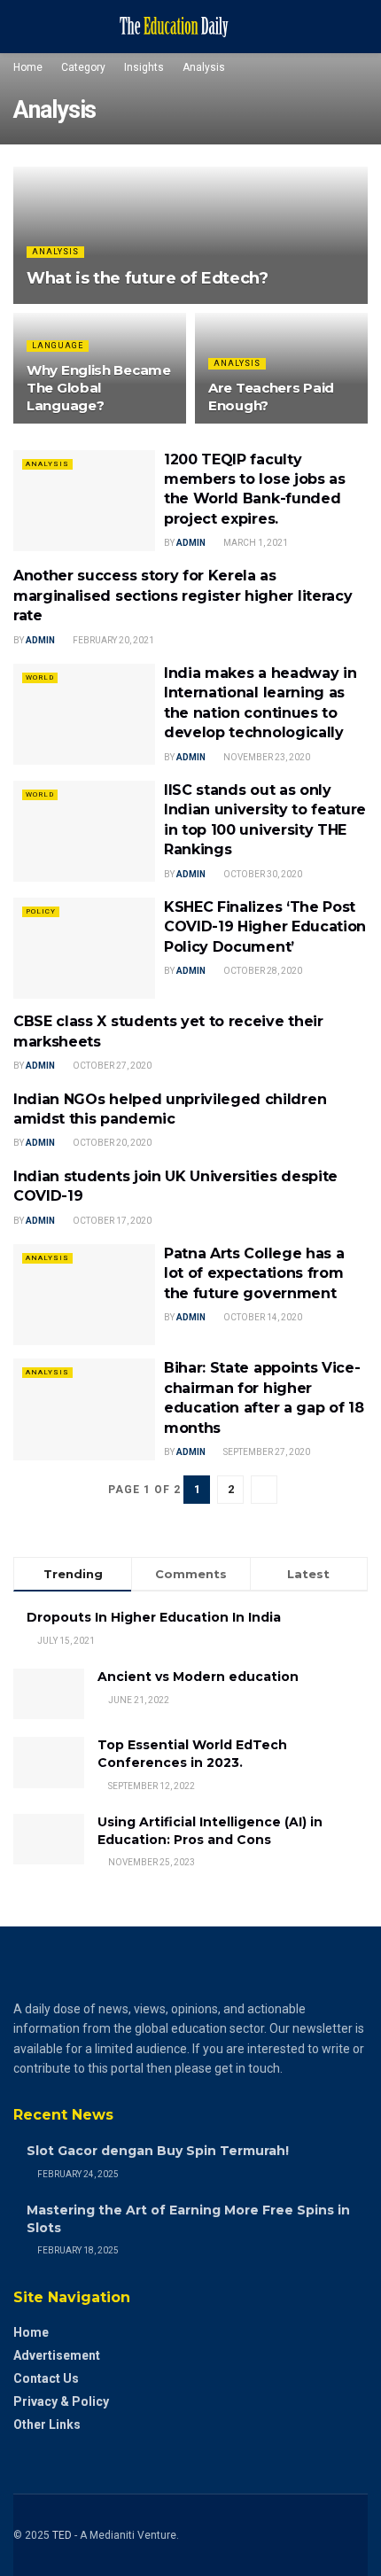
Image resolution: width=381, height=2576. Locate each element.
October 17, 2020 (111, 1221)
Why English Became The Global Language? (99, 388)
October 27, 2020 (111, 1066)
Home (28, 67)
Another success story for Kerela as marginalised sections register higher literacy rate (183, 595)
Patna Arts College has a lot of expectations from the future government (254, 1273)
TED (62, 2535)
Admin (191, 543)
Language (58, 346)
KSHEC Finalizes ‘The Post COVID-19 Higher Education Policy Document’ (265, 927)
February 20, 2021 (113, 640)
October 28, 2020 (262, 971)
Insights (144, 67)
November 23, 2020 (266, 757)
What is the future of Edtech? (148, 278)
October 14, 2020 (262, 1317)
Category (83, 67)
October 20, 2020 (111, 1143)
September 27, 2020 (266, 1452)
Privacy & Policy (61, 2401)
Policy (41, 911)
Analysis (204, 67)
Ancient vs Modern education (198, 1677)
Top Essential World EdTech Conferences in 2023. (192, 1754)
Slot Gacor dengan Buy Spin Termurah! (158, 2151)
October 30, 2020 (262, 874)
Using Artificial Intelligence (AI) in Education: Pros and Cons (210, 1831)
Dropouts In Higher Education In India (154, 1617)
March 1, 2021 (255, 543)
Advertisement (57, 2355)
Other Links (47, 2424)
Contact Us (46, 2378)
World (40, 677)
